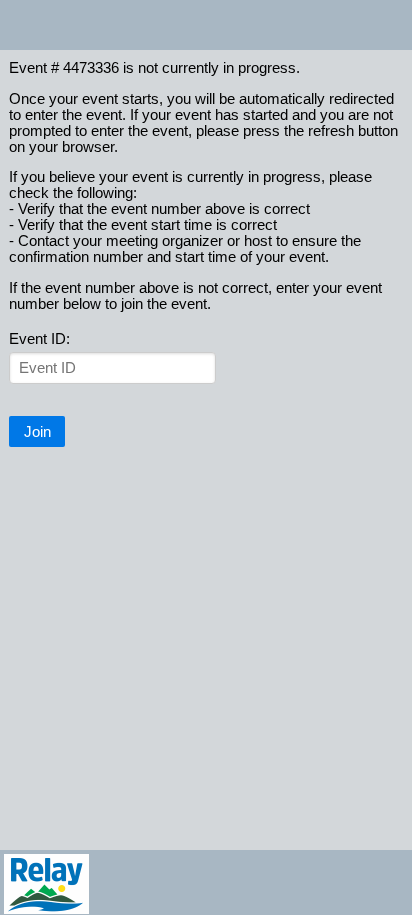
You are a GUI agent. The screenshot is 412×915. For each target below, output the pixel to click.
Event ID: (39, 339)
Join (37, 432)
